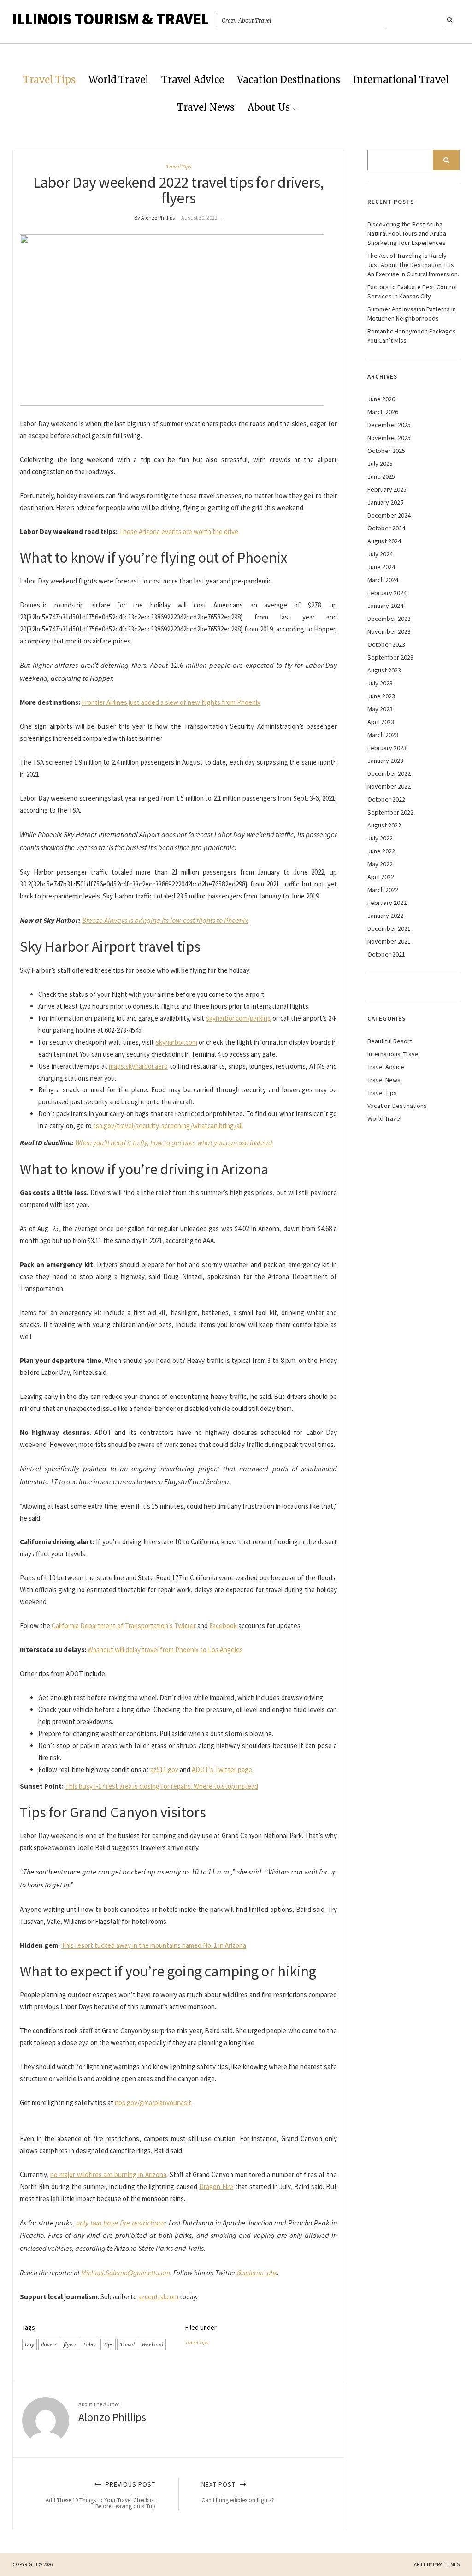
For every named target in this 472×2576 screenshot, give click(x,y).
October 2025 (386, 451)
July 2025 (380, 464)
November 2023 (389, 631)
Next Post (238, 2492)
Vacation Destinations (289, 80)
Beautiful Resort (390, 1041)
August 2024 (384, 541)
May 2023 (380, 709)
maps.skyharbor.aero (138, 1066)
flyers (70, 2344)
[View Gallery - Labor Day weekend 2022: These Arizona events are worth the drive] (172, 319)
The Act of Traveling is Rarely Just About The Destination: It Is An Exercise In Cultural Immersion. (413, 265)
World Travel (118, 80)
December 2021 (389, 928)
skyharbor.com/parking (239, 1018)
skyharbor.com (177, 1042)
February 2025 (387, 489)
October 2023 (386, 644)
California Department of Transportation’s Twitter (124, 1626)
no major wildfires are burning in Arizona (108, 2174)
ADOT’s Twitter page (222, 1770)
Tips (108, 2344)
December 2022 (389, 773)
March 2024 (383, 580)
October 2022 (386, 799)
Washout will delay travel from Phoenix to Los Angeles (165, 1650)
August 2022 (384, 825)
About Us (269, 107)
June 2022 (381, 851)
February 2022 (387, 903)
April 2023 (381, 722)
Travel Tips (49, 80)
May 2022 (380, 864)
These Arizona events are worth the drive (179, 532)
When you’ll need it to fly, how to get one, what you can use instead (174, 1142)
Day (29, 2344)
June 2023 (381, 696)
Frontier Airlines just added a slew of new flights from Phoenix (171, 702)
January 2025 (385, 502)
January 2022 (385, 916)
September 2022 (390, 812)
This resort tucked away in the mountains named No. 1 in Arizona (154, 1945)
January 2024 (385, 606)
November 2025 (389, 438)
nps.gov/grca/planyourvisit (153, 2103)
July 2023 (380, 683)
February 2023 (387, 748)
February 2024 (387, 593)
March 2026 (383, 412)
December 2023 (389, 619)
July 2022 (380, 838)
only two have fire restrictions (120, 2223)
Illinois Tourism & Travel (111, 19)
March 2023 (383, 735)
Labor (90, 2344)
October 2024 (386, 528)
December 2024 (389, 515)
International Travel (401, 80)
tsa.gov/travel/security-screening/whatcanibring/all (168, 1126)
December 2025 (389, 425)
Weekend (152, 2344)
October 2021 (386, 954)
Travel (127, 2344)
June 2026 (381, 399)
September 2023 (390, 657)
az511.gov (164, 1770)
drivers (49, 2344)
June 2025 (381, 476)
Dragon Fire (216, 2186)
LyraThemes (446, 2564)
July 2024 (380, 554)
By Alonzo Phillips (154, 217)
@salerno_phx (257, 2273)
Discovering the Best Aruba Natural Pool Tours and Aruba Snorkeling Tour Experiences (407, 233)
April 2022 (381, 877)
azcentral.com (158, 2297)
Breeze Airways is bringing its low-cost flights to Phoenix (165, 920)
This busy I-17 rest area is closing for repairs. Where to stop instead (162, 1786)
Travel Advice (193, 80)
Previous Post (100, 2495)
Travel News (206, 107)
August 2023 (384, 670)
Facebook (223, 1626)
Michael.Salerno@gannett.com (126, 2273)
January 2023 (385, 761)
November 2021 (389, 941)
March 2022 (383, 890)
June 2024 (381, 567)
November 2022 (389, 786)
